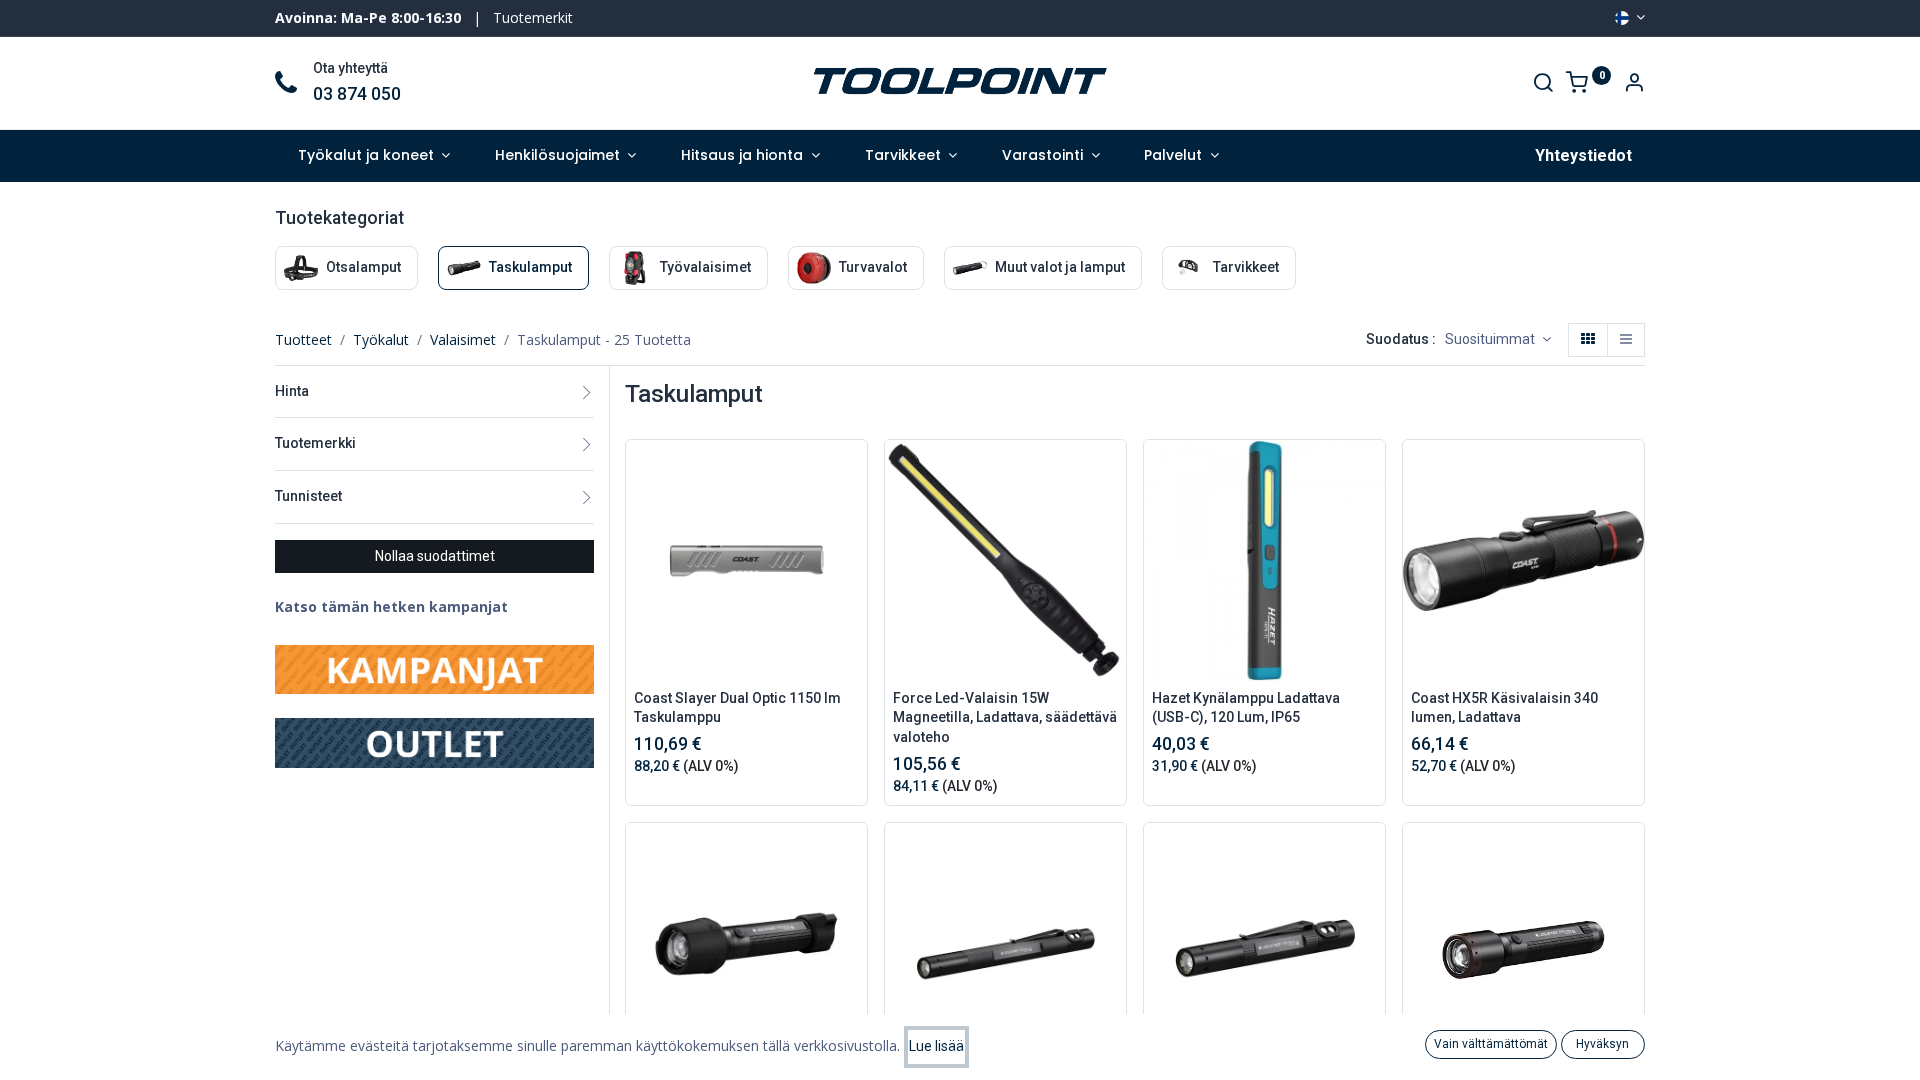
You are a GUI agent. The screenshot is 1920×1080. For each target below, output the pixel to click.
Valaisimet (463, 339)
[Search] (1543, 84)
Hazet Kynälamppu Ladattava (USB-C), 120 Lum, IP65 (1246, 708)
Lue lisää (936, 1046)
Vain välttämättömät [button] (1491, 1044)
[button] (1498, 340)
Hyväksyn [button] (1602, 1044)
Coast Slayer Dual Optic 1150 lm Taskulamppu (737, 708)
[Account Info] (1634, 84)
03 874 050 (357, 94)
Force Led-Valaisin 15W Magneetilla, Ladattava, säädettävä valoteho (1005, 717)
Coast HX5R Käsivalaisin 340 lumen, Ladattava (1504, 708)
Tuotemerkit (533, 17)
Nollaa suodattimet (435, 556)
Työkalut (381, 339)
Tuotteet (303, 339)
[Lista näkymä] (1626, 340)
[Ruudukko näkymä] (1588, 340)
